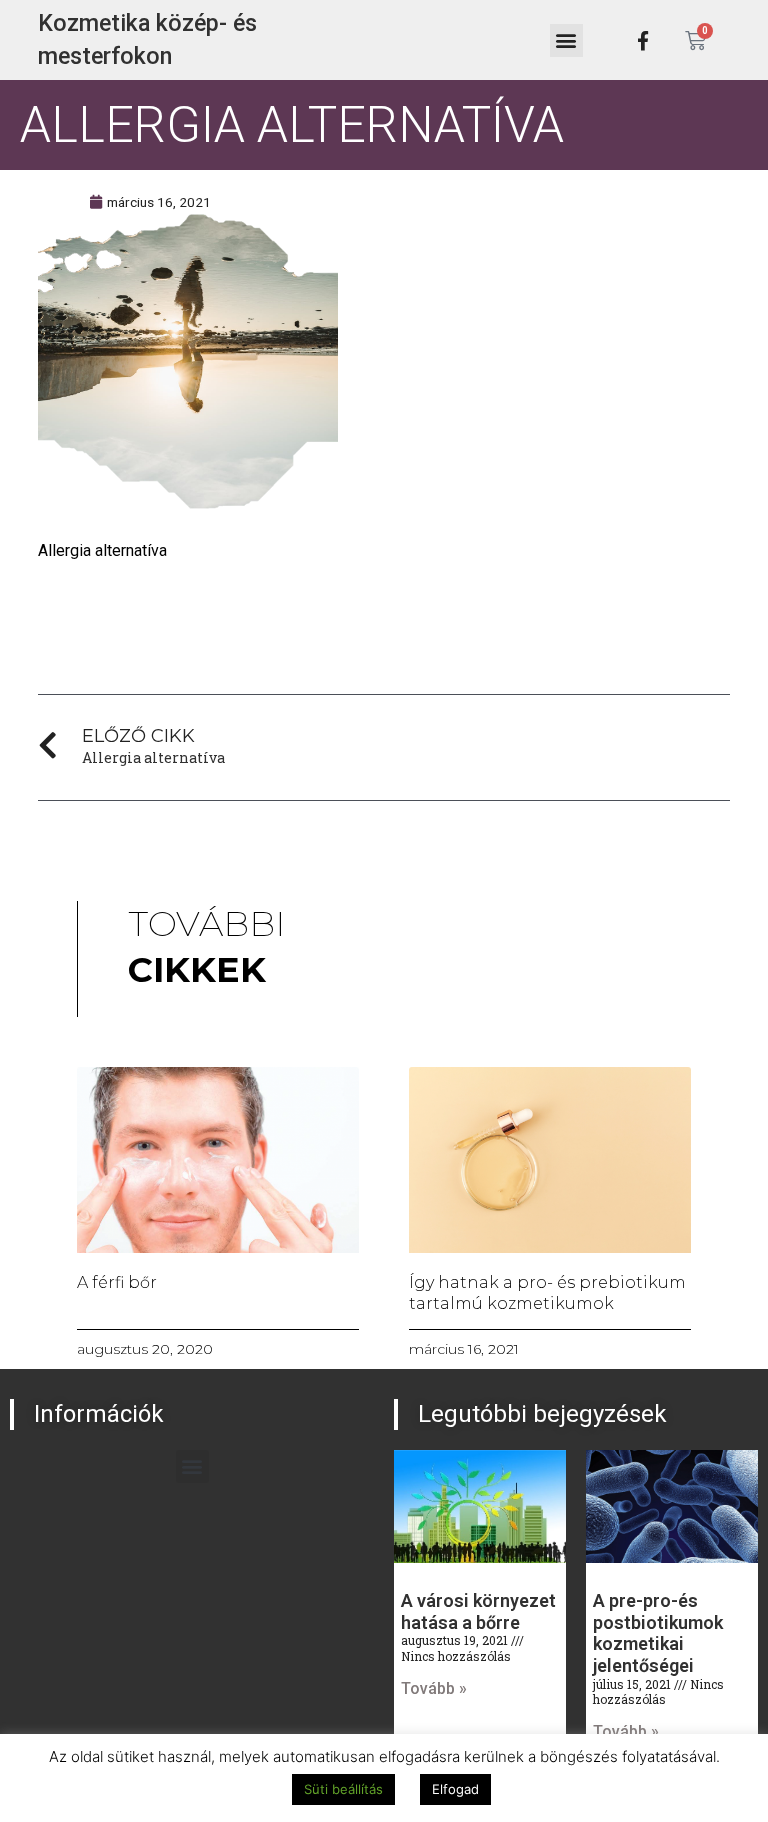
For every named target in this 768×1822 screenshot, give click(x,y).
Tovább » (434, 1688)
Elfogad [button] (455, 1789)
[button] (566, 40)
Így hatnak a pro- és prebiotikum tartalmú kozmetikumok (547, 1293)
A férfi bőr (117, 1282)
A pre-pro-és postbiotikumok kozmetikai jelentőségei (658, 1633)
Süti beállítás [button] (343, 1789)
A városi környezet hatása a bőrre (478, 1611)
